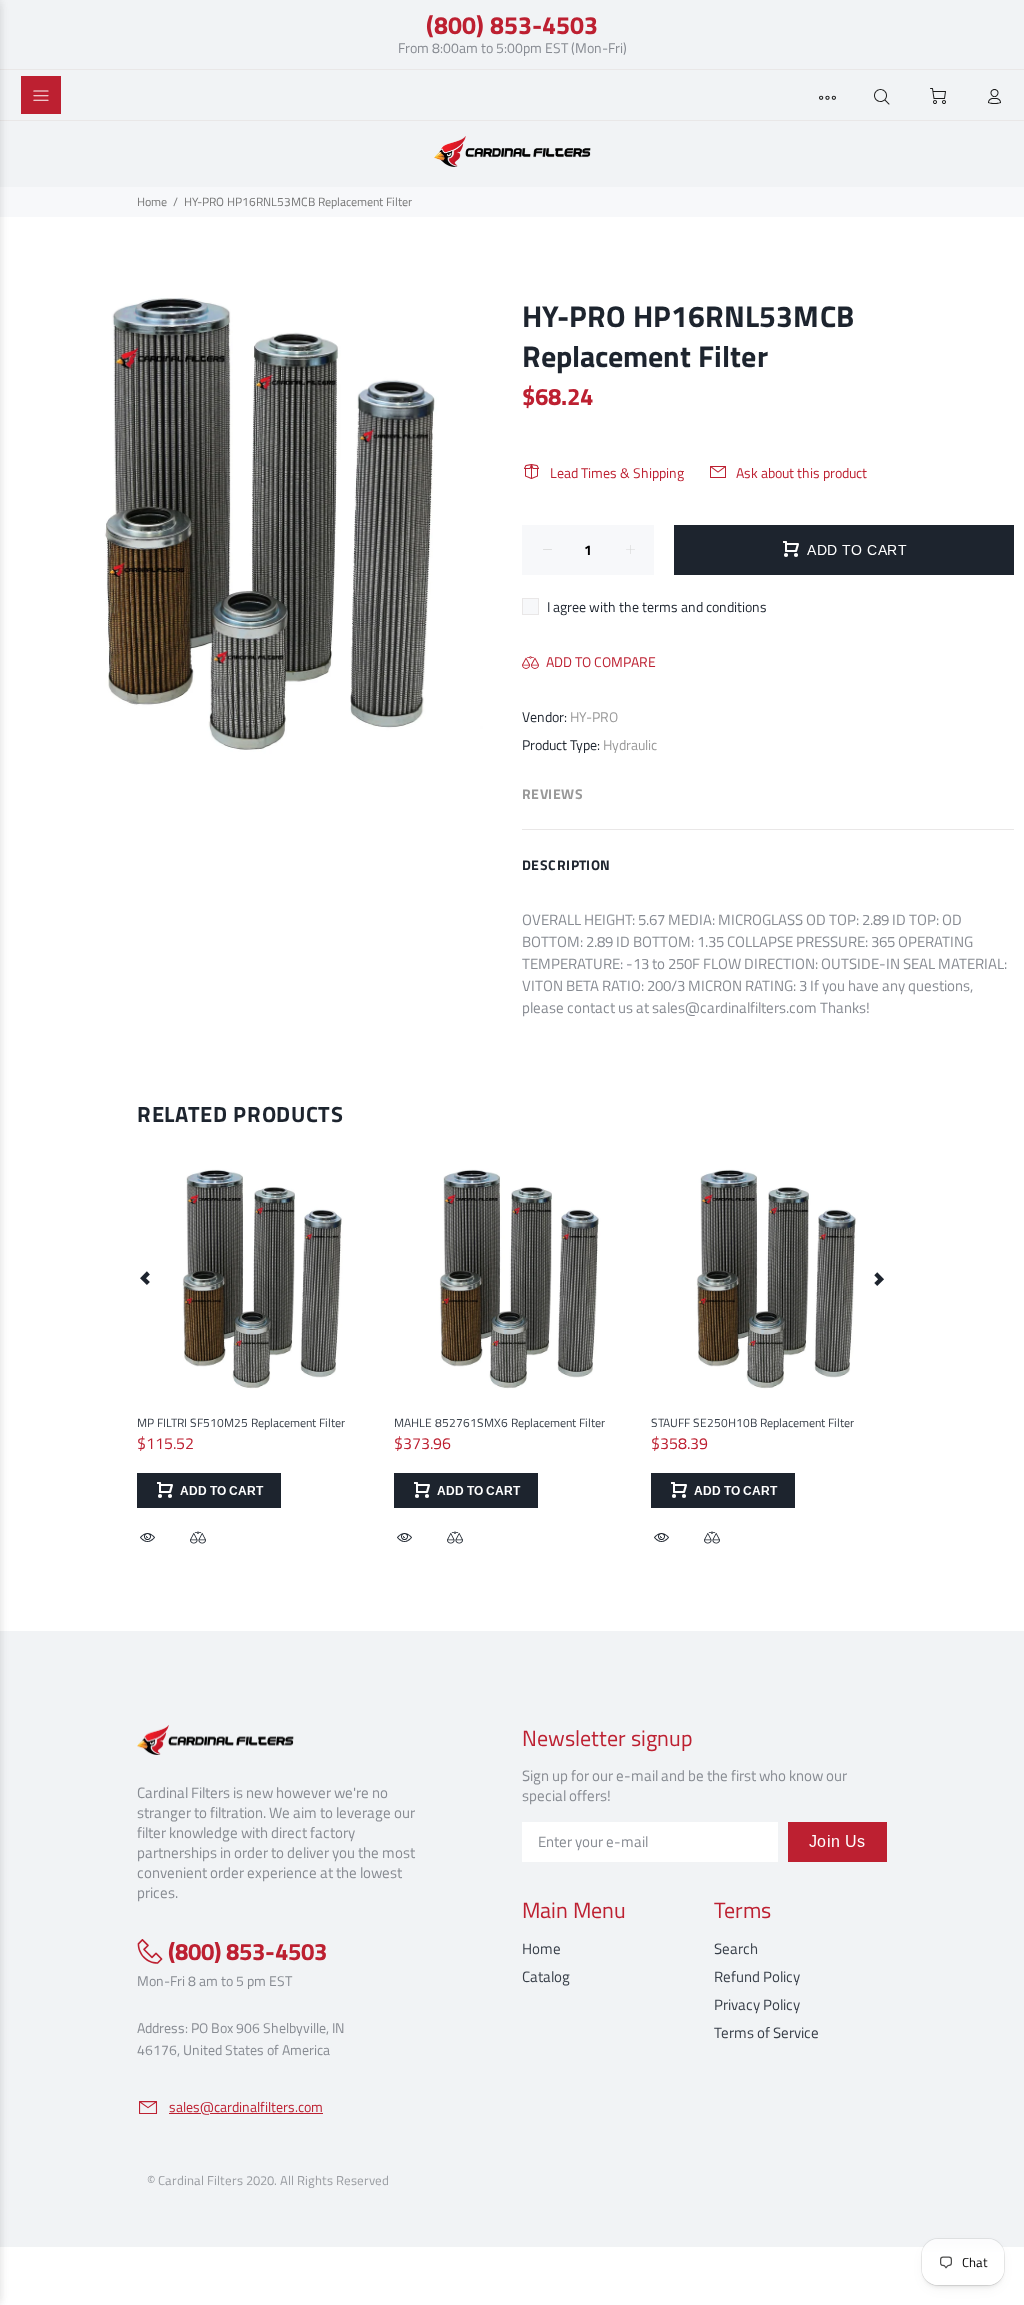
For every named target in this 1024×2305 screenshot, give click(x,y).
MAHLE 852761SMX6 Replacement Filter (499, 1422)
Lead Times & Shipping (617, 472)
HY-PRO (594, 716)
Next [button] (878, 1278)
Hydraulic (630, 744)
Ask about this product (801, 472)
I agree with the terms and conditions (657, 606)
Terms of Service (766, 2032)
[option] (255, 1335)
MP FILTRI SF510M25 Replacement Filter (241, 1422)
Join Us (837, 1841)
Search (736, 1948)
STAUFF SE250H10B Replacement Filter (752, 1422)
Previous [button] (146, 1278)
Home (152, 201)
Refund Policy (757, 1976)
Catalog (546, 1976)
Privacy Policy (757, 2004)
